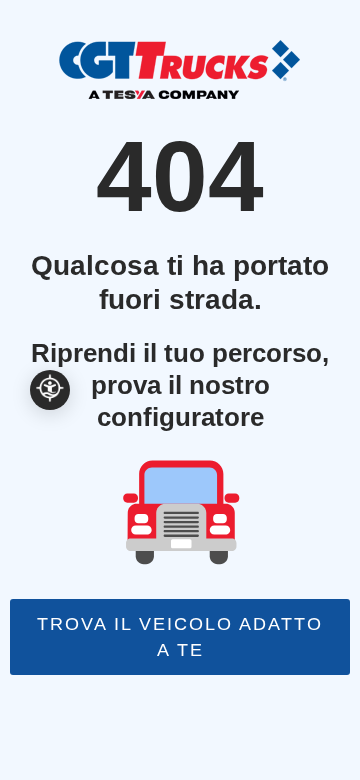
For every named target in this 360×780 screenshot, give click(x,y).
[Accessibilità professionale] (50, 390)
